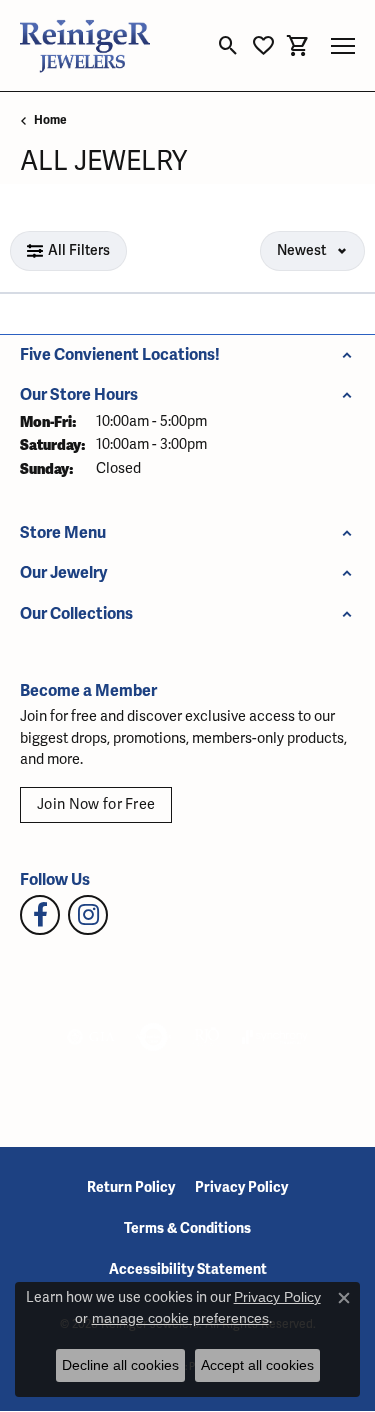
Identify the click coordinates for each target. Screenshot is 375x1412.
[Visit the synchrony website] (275, 1037)
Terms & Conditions (187, 1228)
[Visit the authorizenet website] (153, 1037)
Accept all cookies (257, 1365)
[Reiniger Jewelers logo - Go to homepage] (85, 45)
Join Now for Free (96, 804)
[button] (228, 46)
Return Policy (131, 1187)
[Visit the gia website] (91, 1037)
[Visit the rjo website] (207, 1037)
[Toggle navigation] (343, 46)
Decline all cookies (120, 1365)
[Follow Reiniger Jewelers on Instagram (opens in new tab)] (88, 915)
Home (50, 120)
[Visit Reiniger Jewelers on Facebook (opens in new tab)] (40, 915)
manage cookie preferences (180, 1318)
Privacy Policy (241, 1187)
